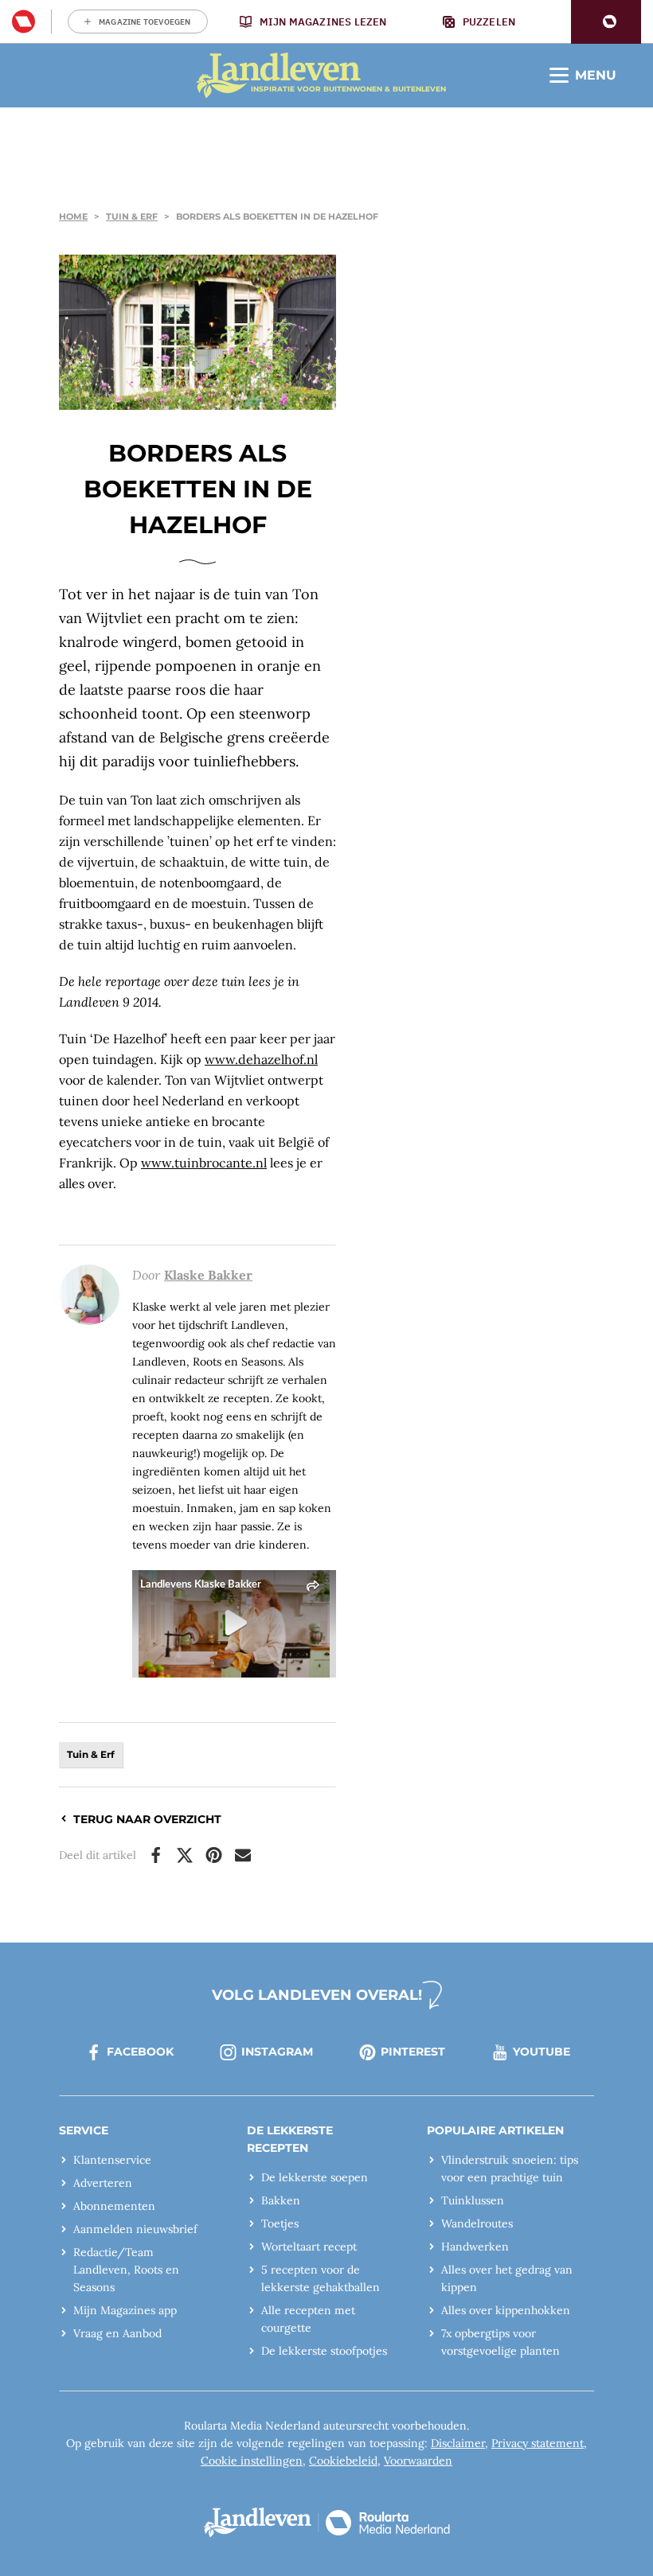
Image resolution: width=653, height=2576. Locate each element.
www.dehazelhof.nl (261, 1059)
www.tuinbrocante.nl (204, 1163)
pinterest (413, 2052)
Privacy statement (538, 2443)
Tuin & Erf (132, 216)
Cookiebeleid (343, 2461)
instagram (277, 2052)
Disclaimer (458, 2443)
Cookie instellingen (252, 2461)
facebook (140, 2052)
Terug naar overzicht (147, 1819)
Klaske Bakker (208, 1275)
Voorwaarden (418, 2461)
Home (73, 216)
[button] (606, 22)
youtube (542, 2052)
